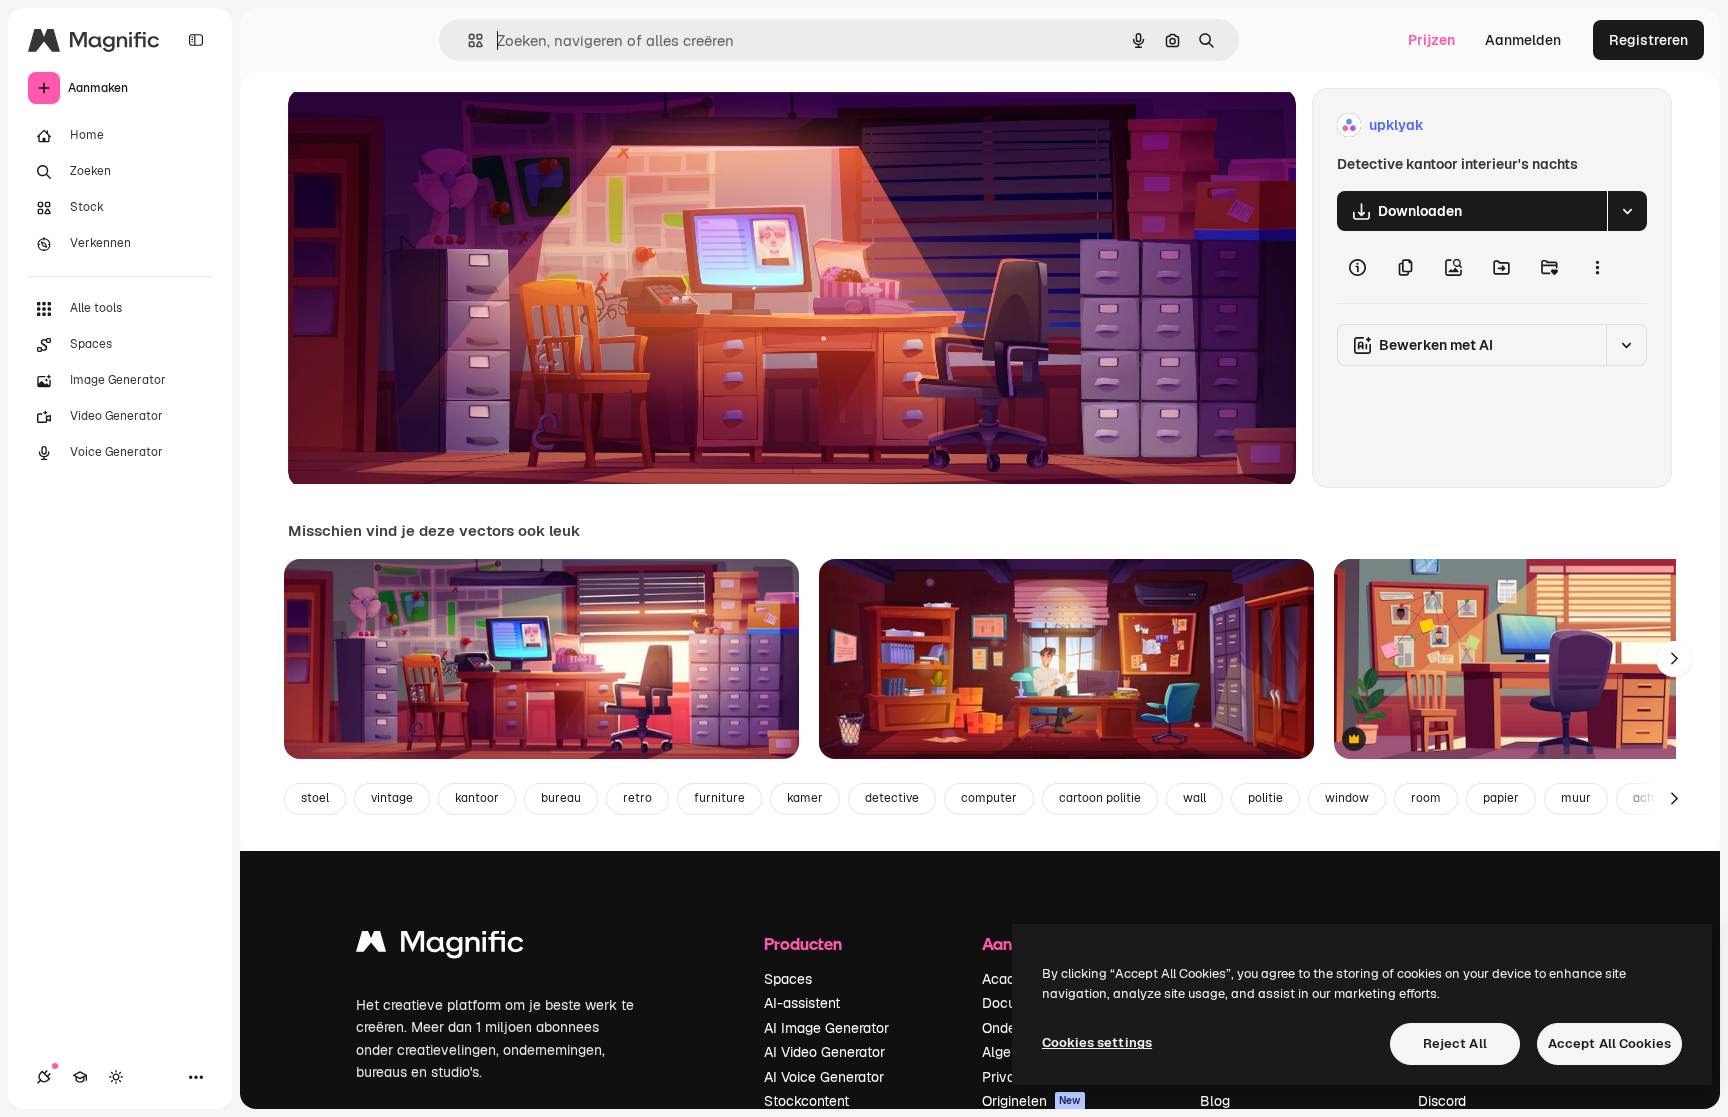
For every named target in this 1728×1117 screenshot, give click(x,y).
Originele (419, 125)
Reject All (1455, 1043)
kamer (805, 798)
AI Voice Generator (824, 1077)
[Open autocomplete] (467, 40)
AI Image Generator (826, 1028)
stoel (315, 798)
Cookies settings (1097, 1042)
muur (1576, 798)
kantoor (477, 798)
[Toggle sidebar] (196, 40)
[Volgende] (1674, 659)
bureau (561, 798)
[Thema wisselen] (116, 1077)
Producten (803, 943)
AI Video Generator (824, 1052)
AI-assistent (802, 1003)
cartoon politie (1100, 798)
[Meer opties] (1597, 267)
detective (892, 798)
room (1426, 798)
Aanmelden (1523, 40)
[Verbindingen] (44, 1077)
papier (1501, 798)
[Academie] (80, 1077)
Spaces (788, 979)
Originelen (1031, 1101)
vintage (392, 798)
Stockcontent (806, 1101)
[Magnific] (440, 946)
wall (1194, 798)
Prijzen (1431, 40)
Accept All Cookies (1609, 1043)
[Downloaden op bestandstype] (1627, 211)
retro (637, 798)
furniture (719, 798)
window (1347, 798)
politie (1265, 798)
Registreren (1648, 40)
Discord (1442, 1101)
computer (989, 798)
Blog (1215, 1101)
